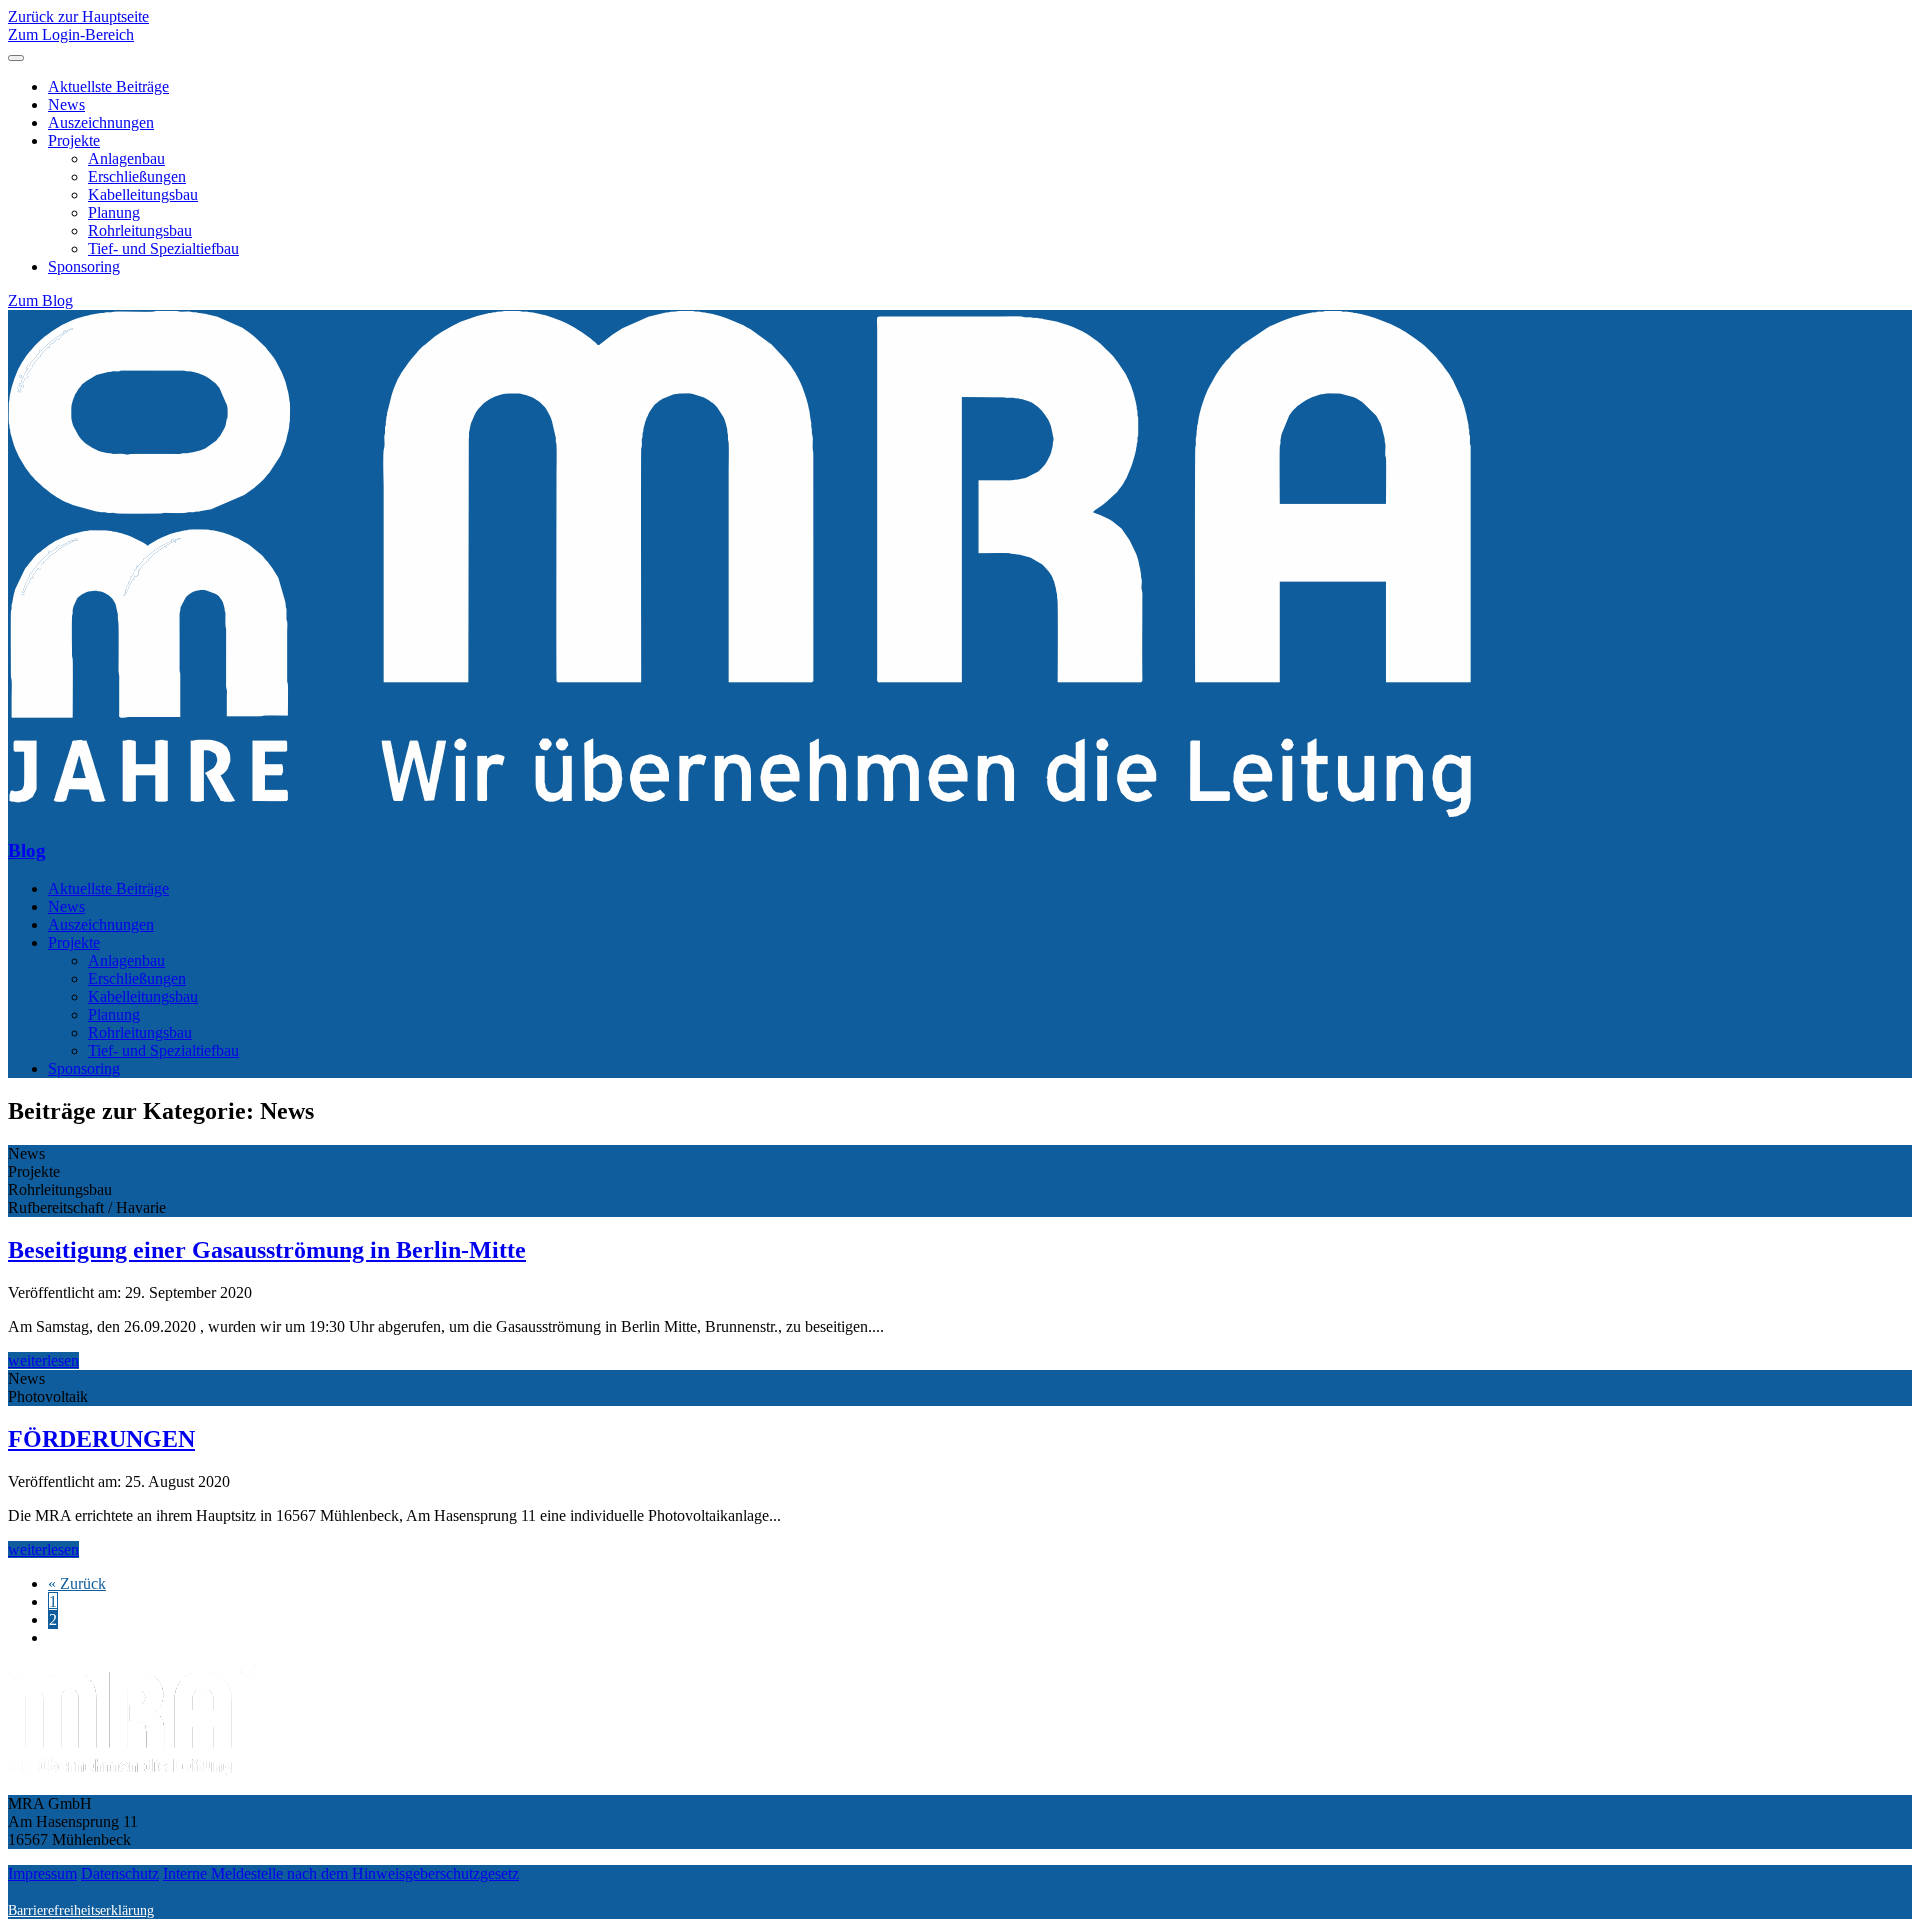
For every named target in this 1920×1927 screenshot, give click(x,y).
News (66, 104)
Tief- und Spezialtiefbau (163, 248)
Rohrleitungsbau (140, 230)
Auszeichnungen (101, 122)
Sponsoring (84, 266)
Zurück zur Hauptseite (78, 16)
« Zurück (77, 1583)
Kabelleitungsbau (143, 194)
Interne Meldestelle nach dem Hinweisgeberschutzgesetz (341, 1873)
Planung (114, 212)
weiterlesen (43, 1360)
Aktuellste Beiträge (108, 86)
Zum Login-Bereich (71, 34)
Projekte (74, 140)
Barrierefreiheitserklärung (81, 1910)
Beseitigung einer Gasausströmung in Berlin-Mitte (267, 1250)
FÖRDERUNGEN (101, 1439)
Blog (27, 850)
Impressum (42, 1873)
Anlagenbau (126, 158)
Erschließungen (137, 176)
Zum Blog (40, 300)
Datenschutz (120, 1873)
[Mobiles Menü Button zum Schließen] (16, 58)
